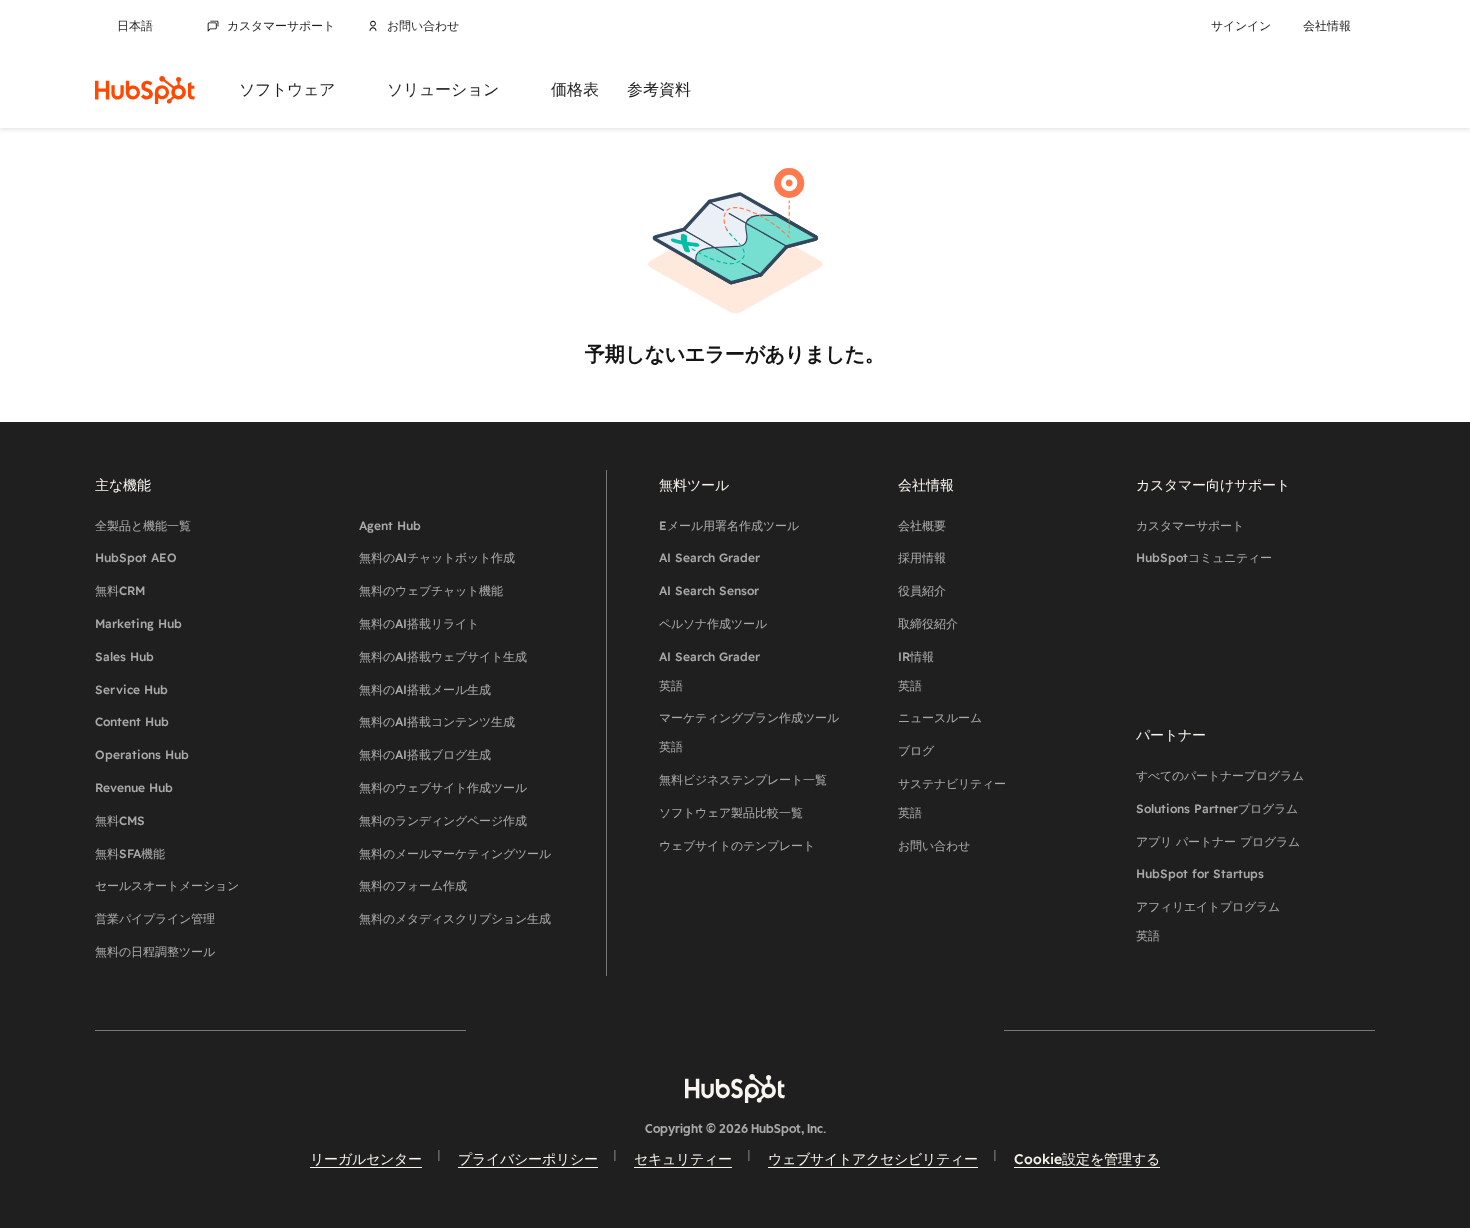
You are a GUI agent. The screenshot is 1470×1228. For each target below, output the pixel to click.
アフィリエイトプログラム (1208, 921)
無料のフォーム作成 (413, 885)
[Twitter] (735, 1029)
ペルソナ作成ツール (713, 623)
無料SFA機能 (130, 853)
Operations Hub (142, 754)
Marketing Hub (138, 623)
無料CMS (120, 820)
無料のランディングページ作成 (443, 820)
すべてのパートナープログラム (1220, 775)
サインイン (1241, 26)
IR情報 (916, 671)
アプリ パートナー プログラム (1218, 841)
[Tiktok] (909, 1029)
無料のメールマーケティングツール (455, 853)
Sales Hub (124, 656)
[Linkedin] (793, 1029)
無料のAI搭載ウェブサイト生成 (443, 656)
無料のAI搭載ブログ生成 (425, 754)
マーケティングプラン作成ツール (749, 732)
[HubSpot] (145, 90)
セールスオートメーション (167, 885)
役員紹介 (922, 590)
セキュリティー (683, 1159)
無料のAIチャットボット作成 (437, 557)
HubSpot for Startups (1200, 873)
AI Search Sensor (709, 590)
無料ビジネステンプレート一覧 (743, 779)
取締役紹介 (928, 623)
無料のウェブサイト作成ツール (443, 787)
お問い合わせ (423, 26)
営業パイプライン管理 (155, 918)
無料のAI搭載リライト (419, 623)
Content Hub (132, 721)
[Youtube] (677, 1029)
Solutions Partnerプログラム (1217, 808)
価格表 (575, 89)
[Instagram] (619, 1029)
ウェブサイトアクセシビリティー (873, 1159)
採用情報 (922, 557)
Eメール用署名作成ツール (729, 525)
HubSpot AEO (136, 557)
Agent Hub (390, 525)
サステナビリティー (952, 798)
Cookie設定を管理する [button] (1087, 1159)
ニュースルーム (940, 717)
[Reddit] (851, 1029)
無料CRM (120, 590)
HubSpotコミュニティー (1204, 557)
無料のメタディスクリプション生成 (455, 918)
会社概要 (922, 525)
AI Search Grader (709, 557)
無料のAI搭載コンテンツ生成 (437, 721)
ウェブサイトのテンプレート (737, 845)
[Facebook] (561, 1029)
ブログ (916, 750)
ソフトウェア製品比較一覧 (731, 812)
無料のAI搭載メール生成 (425, 689)
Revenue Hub (134, 787)
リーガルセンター (366, 1159)
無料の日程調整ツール (155, 951)
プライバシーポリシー (528, 1159)
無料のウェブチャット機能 (431, 590)
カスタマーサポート (281, 26)
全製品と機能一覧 (143, 525)
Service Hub (131, 689)
